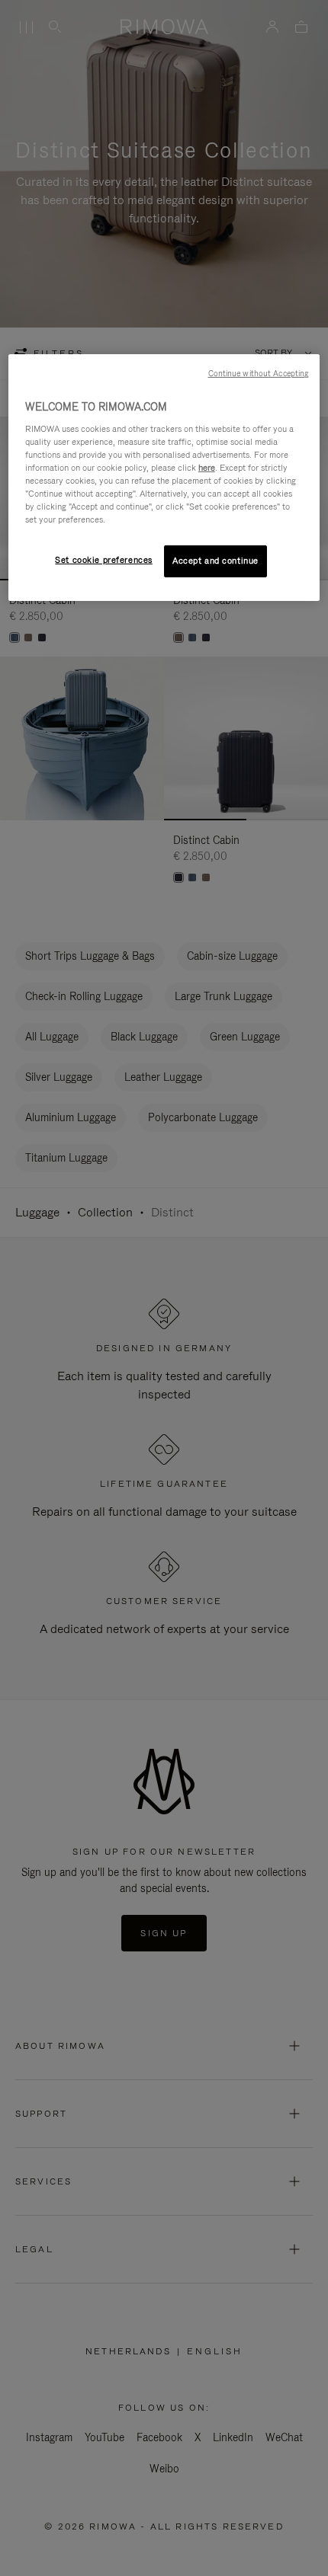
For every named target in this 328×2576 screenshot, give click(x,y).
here (207, 468)
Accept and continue (215, 561)
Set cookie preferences (104, 560)
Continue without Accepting (259, 373)
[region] (164, 478)
